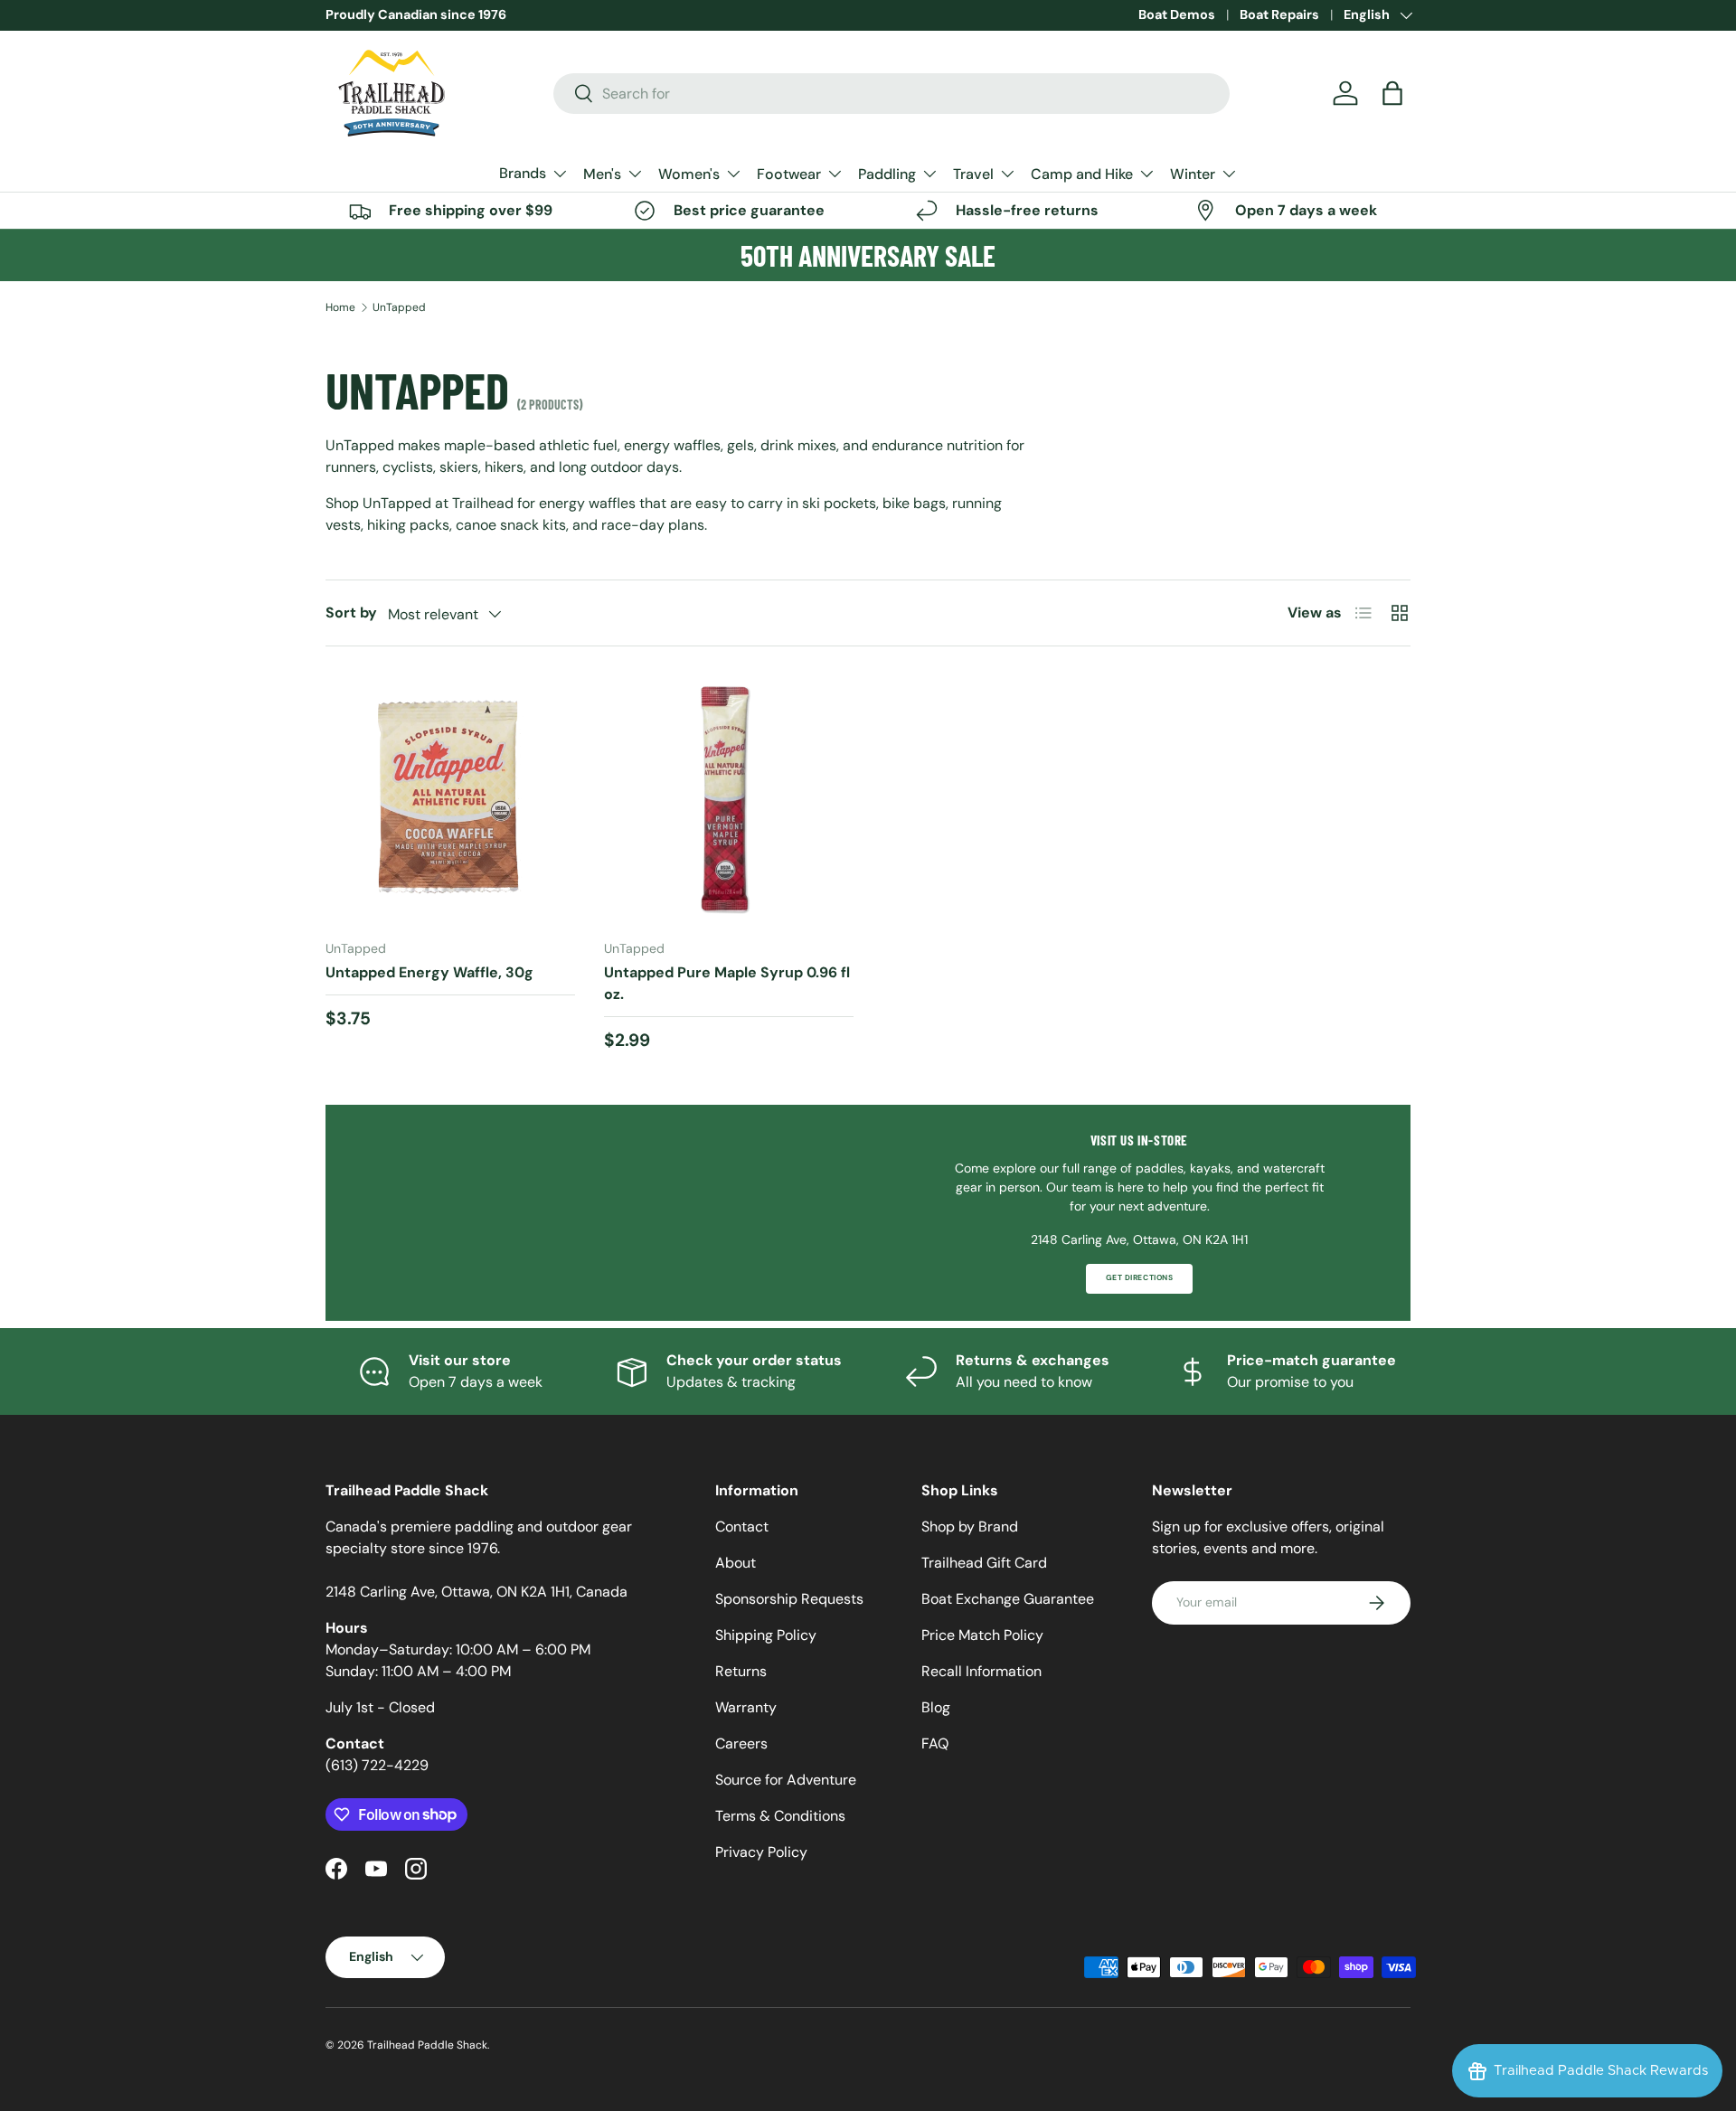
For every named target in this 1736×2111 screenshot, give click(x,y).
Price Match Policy (982, 1635)
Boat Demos (1177, 14)
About (736, 1563)
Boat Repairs (1279, 14)
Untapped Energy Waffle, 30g (429, 972)
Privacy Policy (761, 1852)
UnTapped (399, 307)
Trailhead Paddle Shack (427, 2045)
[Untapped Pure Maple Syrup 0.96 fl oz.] (729, 800)
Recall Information (981, 1671)
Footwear (789, 174)
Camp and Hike (1082, 174)
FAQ (935, 1743)
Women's (689, 174)
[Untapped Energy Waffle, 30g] (450, 800)
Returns (741, 1671)
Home (340, 307)
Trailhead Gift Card (984, 1563)
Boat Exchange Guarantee (1008, 1599)
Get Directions (1139, 1278)
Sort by (351, 613)
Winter (1193, 174)
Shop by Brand (970, 1527)
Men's (602, 174)
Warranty (746, 1707)
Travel (973, 174)
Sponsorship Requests (789, 1599)
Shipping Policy (766, 1635)
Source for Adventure (786, 1780)
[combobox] (892, 94)
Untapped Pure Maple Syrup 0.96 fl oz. (727, 983)
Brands (523, 173)
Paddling (887, 174)
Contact (742, 1527)
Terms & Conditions (780, 1816)
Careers (741, 1743)
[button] (1392, 93)
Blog (936, 1707)
